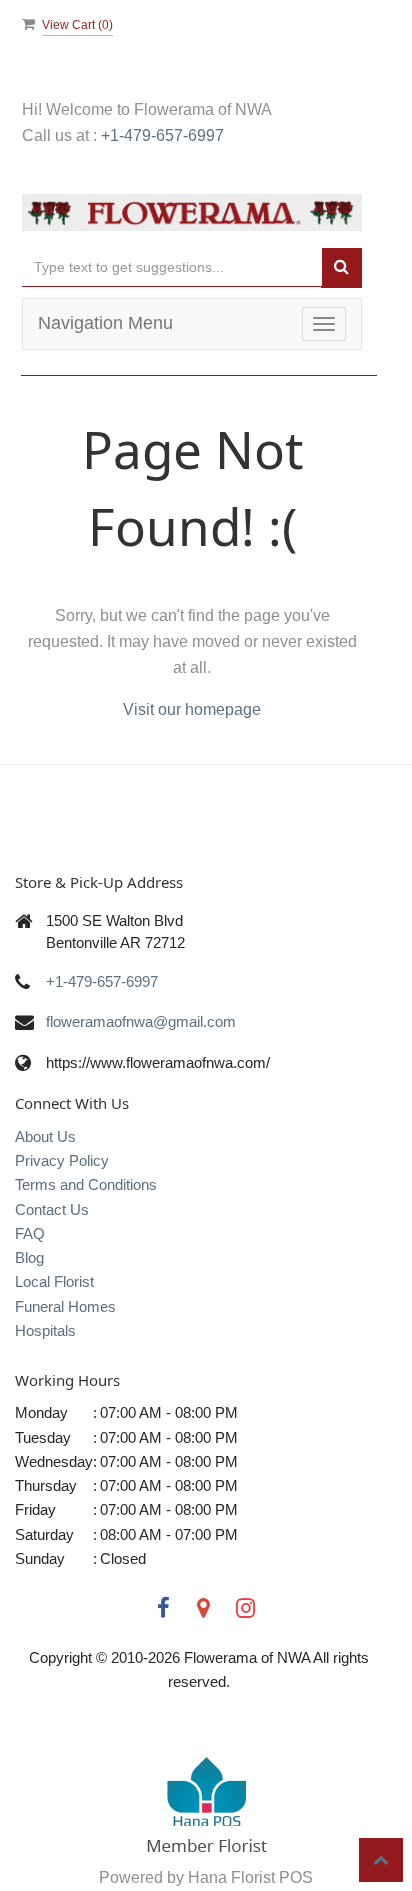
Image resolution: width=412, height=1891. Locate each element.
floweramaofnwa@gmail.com (141, 1021)
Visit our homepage (192, 709)
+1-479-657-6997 (162, 135)
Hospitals (45, 1330)
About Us (45, 1136)
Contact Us (52, 1209)
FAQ (30, 1233)
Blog (29, 1257)
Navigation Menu (105, 323)
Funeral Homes (65, 1306)
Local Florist (54, 1281)
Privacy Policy (62, 1160)
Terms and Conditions (86, 1184)
